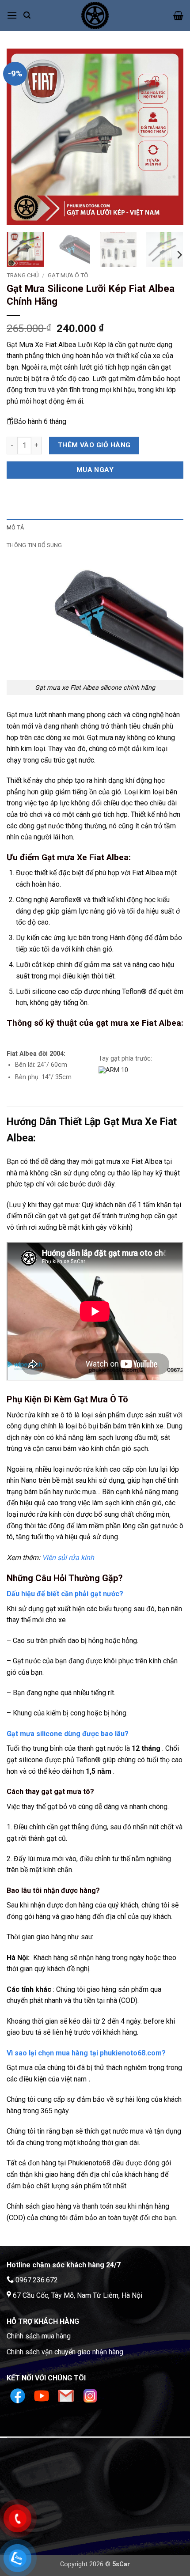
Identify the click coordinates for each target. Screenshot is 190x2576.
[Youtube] (43, 2396)
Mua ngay (95, 470)
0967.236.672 (37, 2280)
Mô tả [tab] (15, 527)
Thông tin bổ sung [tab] (34, 545)
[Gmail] (67, 2396)
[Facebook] (19, 2396)
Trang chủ (23, 275)
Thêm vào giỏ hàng (94, 445)
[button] (12, 15)
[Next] (169, 137)
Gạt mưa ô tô (68, 275)
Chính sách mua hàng (39, 2336)
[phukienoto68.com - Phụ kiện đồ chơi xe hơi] (95, 15)
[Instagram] (90, 2396)
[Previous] (21, 137)
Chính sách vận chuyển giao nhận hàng (65, 2352)
